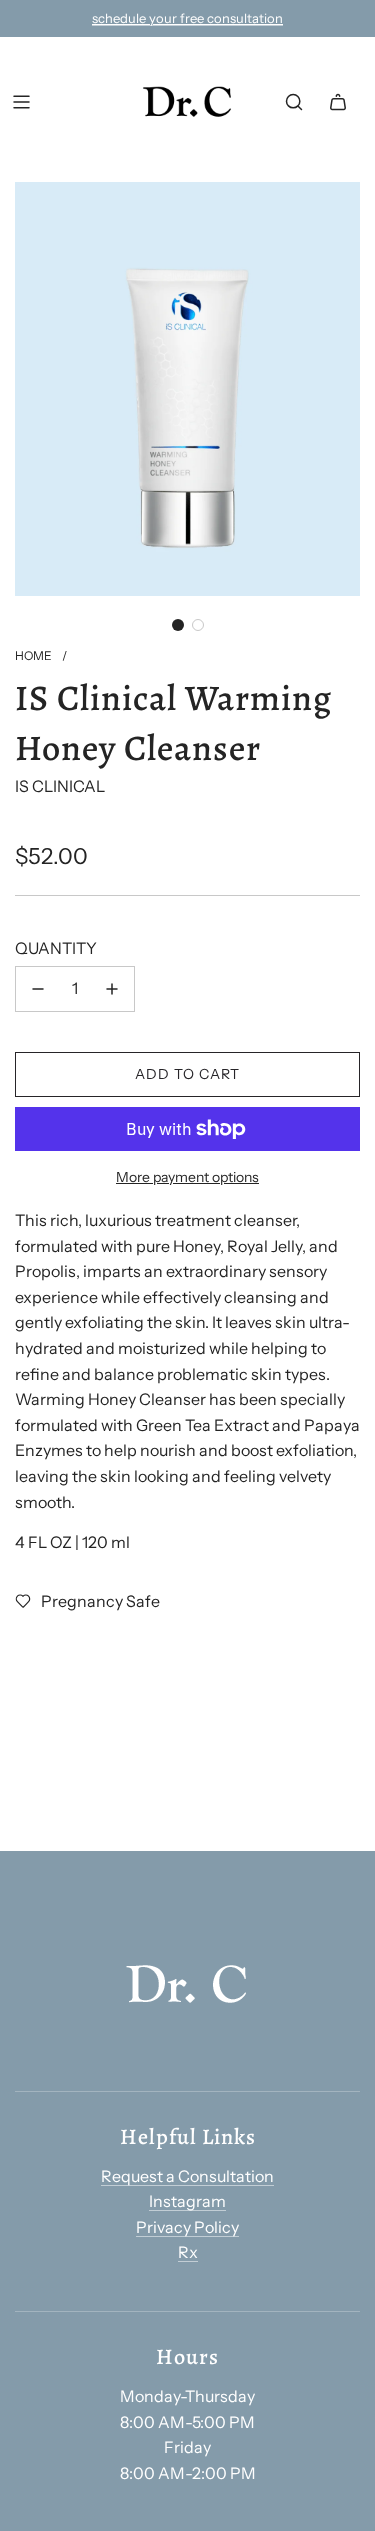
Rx (188, 2252)
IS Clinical (60, 786)
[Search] (294, 102)
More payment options (187, 1177)
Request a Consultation (187, 2176)
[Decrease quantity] (38, 989)
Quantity (56, 948)
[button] (178, 625)
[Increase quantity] (112, 989)
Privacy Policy (187, 2227)
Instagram (187, 2201)
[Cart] (338, 102)
